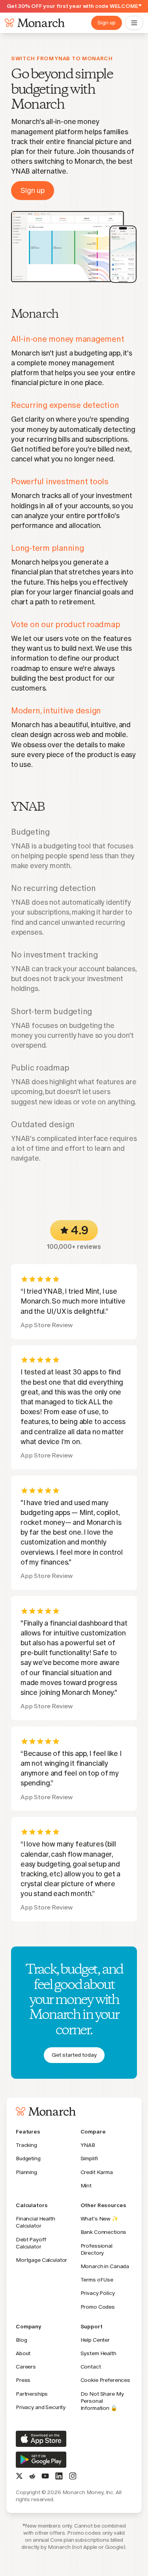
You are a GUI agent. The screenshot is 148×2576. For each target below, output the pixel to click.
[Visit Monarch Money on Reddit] (32, 2476)
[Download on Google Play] (41, 2460)
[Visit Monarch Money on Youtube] (45, 2476)
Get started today (74, 2055)
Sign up (107, 23)
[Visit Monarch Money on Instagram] (73, 2476)
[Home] (33, 23)
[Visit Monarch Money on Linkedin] (59, 2476)
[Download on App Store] (41, 2439)
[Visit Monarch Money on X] (19, 2476)
